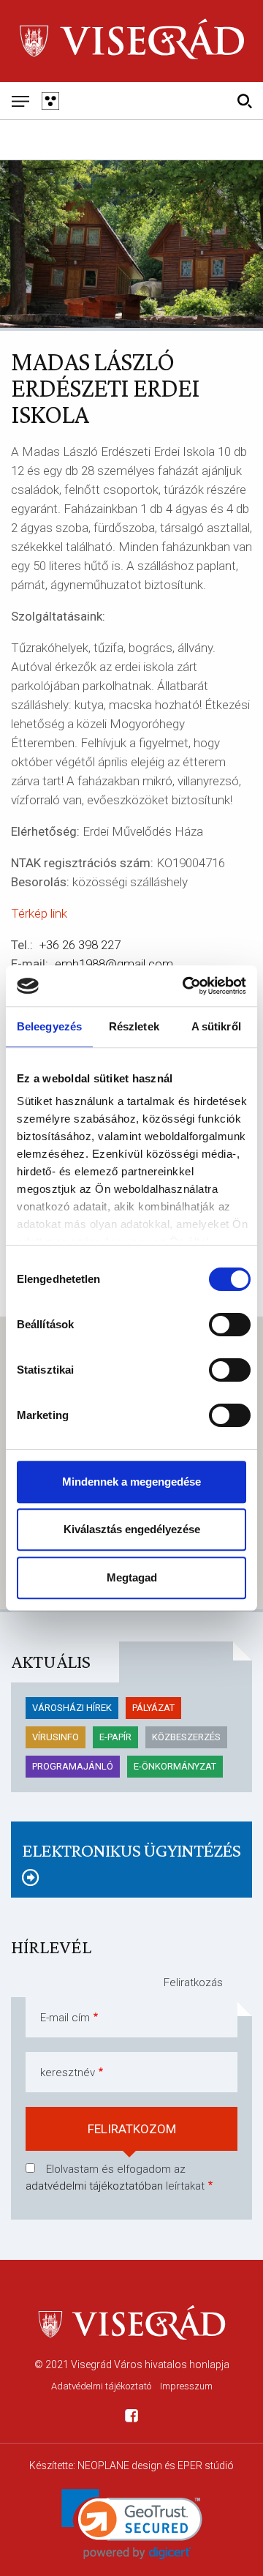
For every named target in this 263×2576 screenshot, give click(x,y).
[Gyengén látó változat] (50, 101)
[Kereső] (244, 101)
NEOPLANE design (120, 2465)
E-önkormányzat (175, 1766)
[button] (132, 2524)
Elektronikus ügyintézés (131, 1850)
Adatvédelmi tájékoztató (101, 2386)
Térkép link (39, 913)
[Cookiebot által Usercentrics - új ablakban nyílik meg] (186, 986)
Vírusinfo (56, 1737)
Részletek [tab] (134, 1026)
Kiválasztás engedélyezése (132, 1529)
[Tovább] (131, 1878)
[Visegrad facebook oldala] (131, 2418)
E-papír (115, 1737)
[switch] (230, 1325)
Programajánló (73, 1766)
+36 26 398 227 (80, 945)
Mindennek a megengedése (131, 1482)
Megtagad (132, 1577)
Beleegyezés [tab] (49, 1026)
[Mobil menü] (20, 101)
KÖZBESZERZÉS (186, 1737)
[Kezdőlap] (131, 41)
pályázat (153, 1708)
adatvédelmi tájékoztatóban (94, 2186)
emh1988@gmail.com (114, 964)
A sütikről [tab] (216, 1026)
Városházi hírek (72, 1708)
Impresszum (186, 2386)
